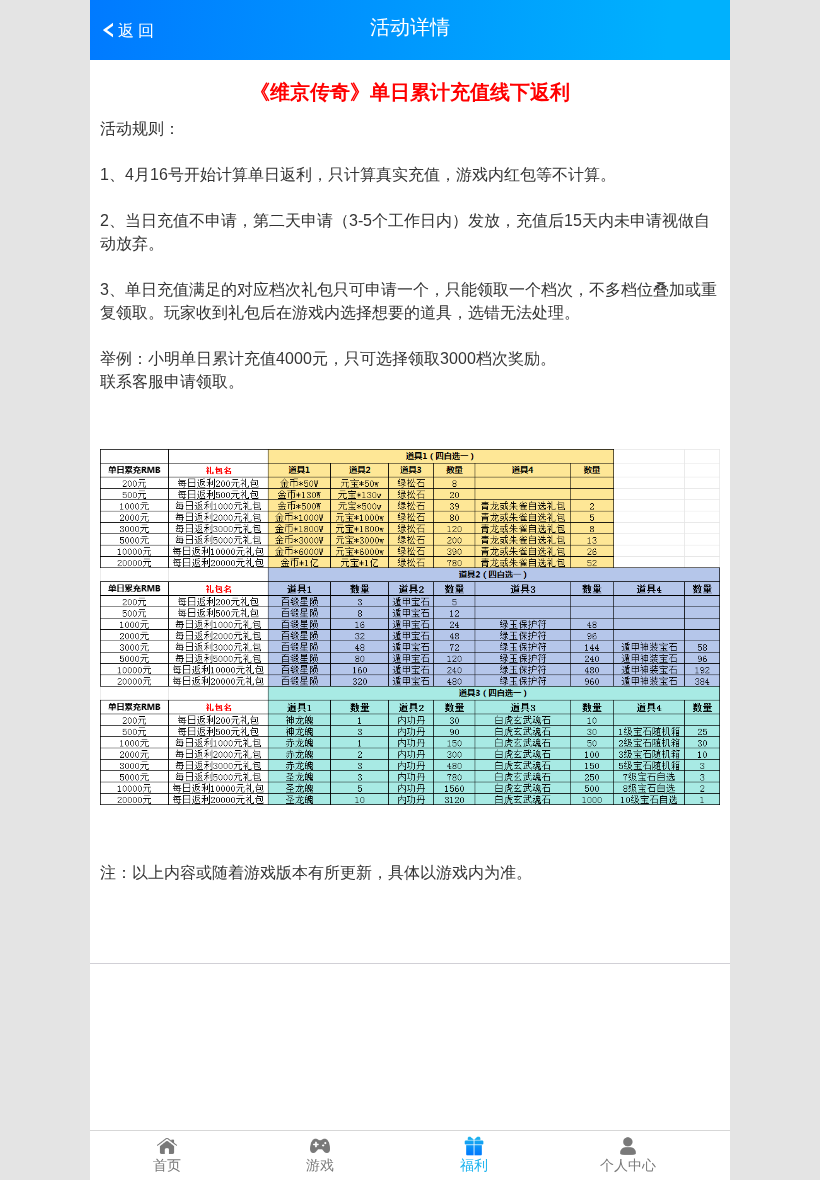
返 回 (136, 30)
